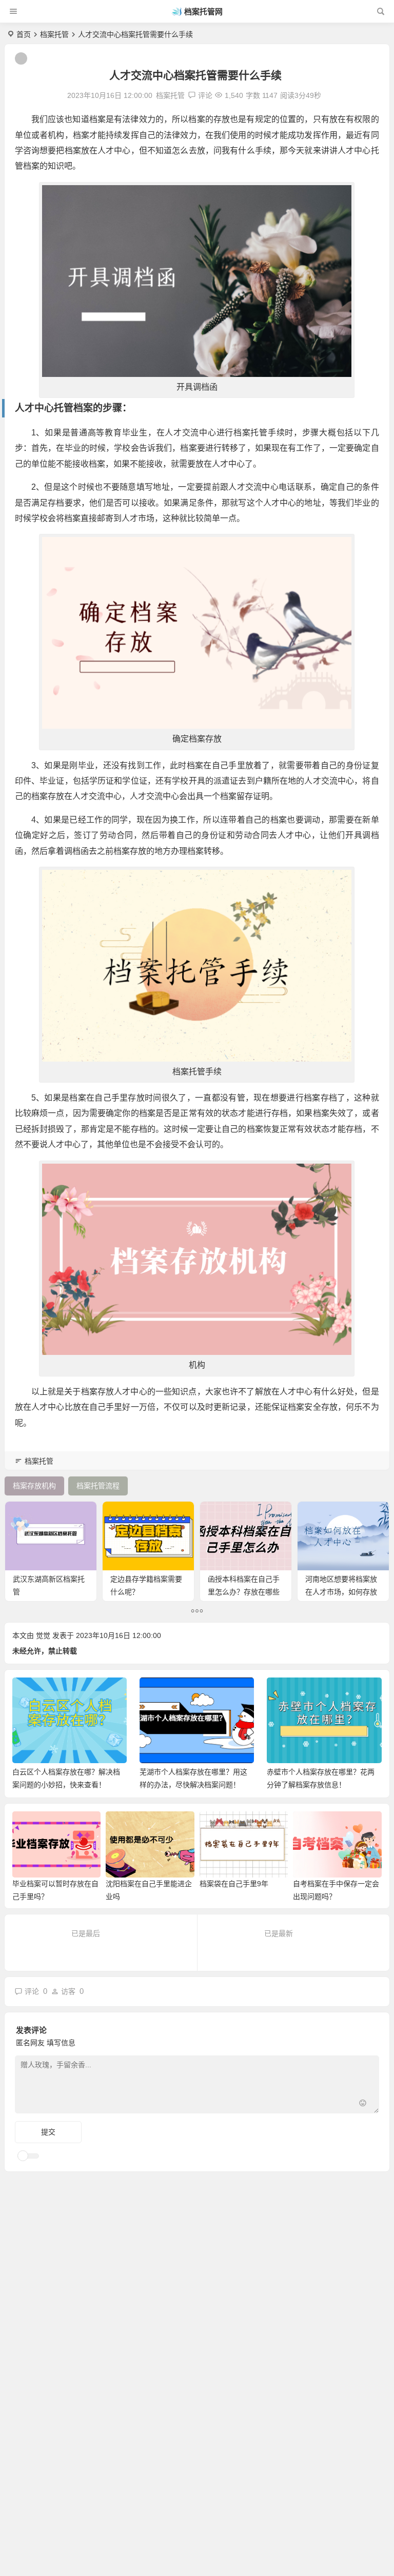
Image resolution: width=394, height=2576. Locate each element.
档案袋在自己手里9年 (234, 1884)
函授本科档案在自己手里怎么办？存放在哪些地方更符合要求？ (244, 1592)
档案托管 (54, 34)
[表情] (363, 2104)
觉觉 (43, 1635)
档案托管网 (203, 12)
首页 (24, 34)
